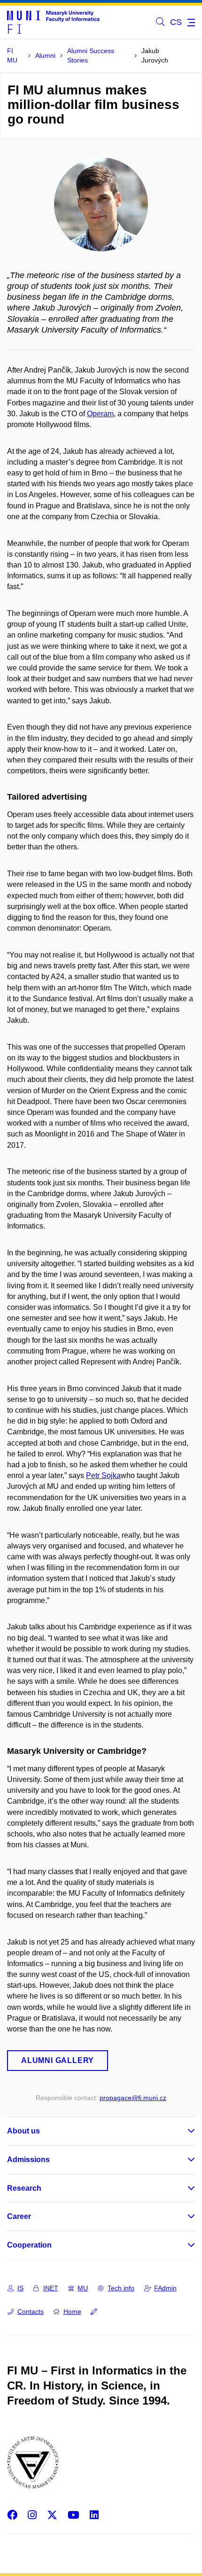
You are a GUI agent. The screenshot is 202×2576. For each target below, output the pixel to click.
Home (72, 2311)
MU (83, 2288)
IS (20, 2288)
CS (176, 22)
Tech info (121, 2288)
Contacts (31, 2311)
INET (51, 2288)
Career (19, 2216)
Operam (100, 414)
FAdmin (165, 2288)
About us (23, 2131)
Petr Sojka (103, 1475)
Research (24, 2188)
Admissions (28, 2160)
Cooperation (29, 2245)
